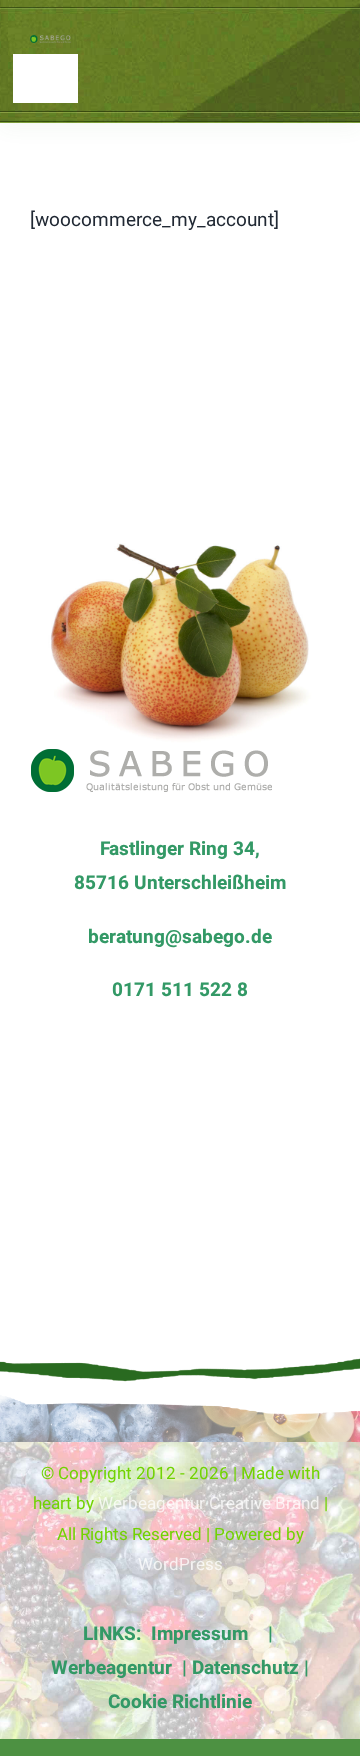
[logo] (54, 44)
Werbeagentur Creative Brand (209, 1503)
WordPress (180, 1564)
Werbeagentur (111, 1668)
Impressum (202, 1634)
